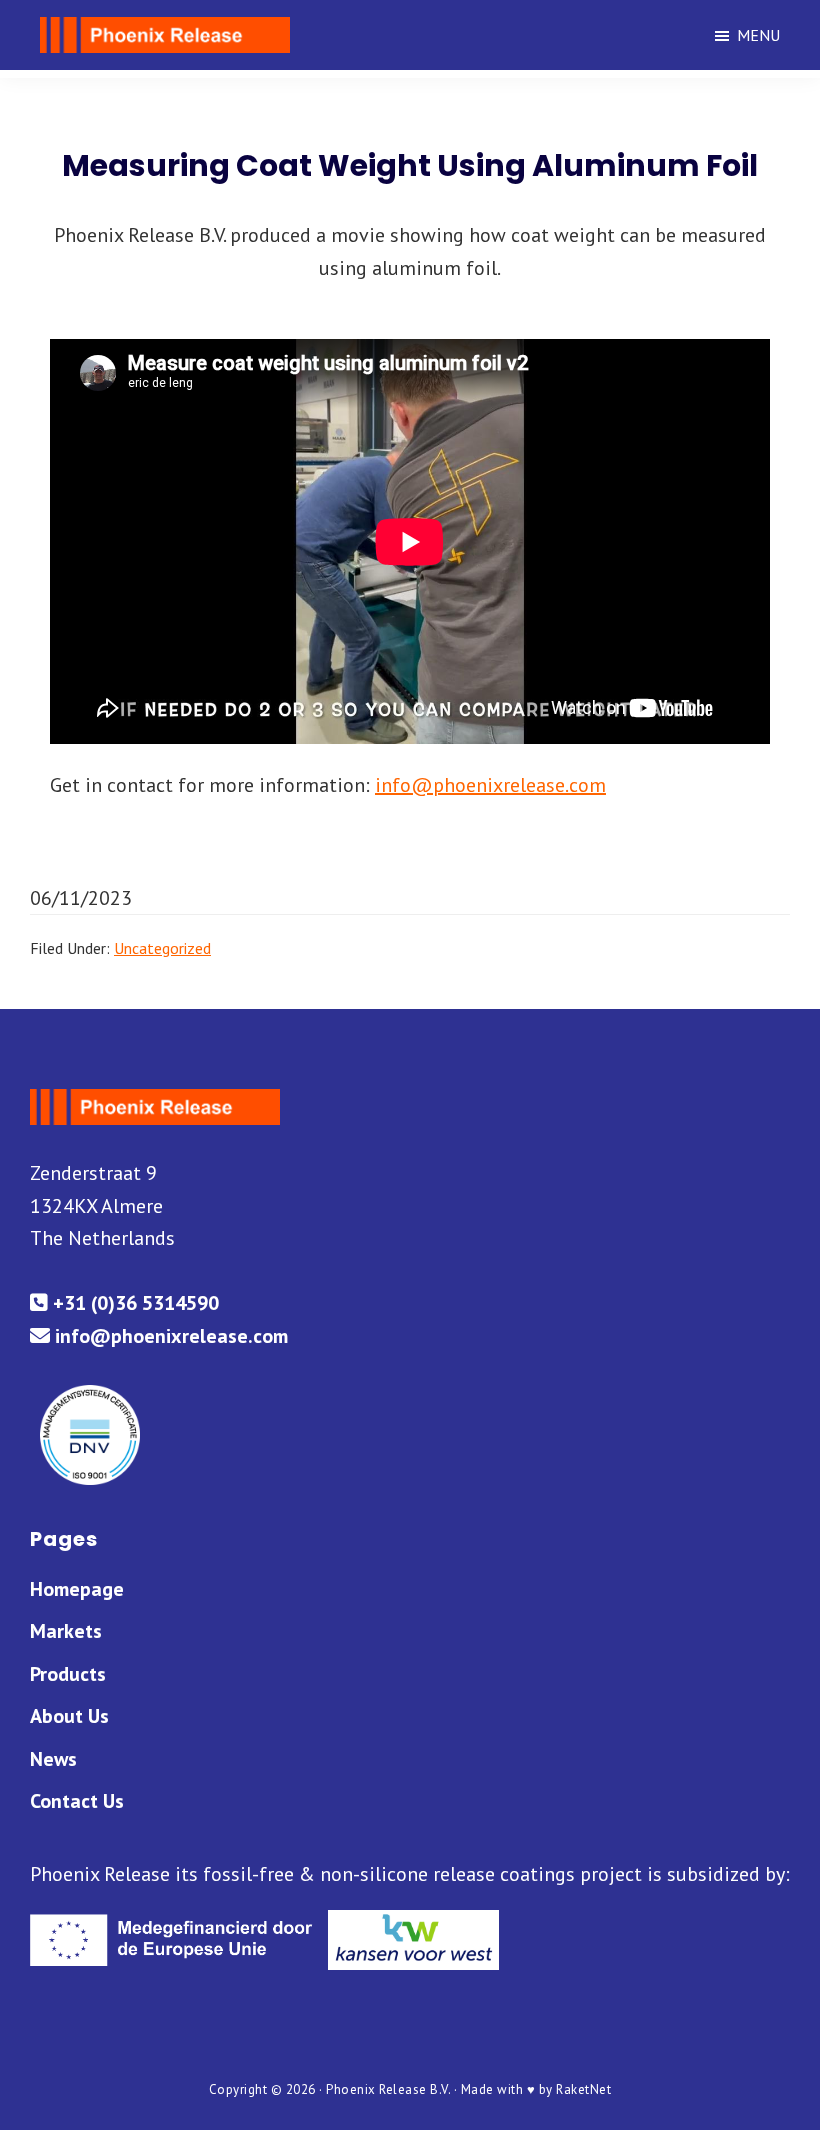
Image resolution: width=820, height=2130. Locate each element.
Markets (66, 1631)
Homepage (77, 1589)
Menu (758, 35)
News (53, 1759)
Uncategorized (162, 948)
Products (68, 1674)
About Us (69, 1716)
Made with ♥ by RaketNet (536, 2089)
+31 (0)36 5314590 (133, 1303)
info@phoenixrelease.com (490, 785)
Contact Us (77, 1801)
